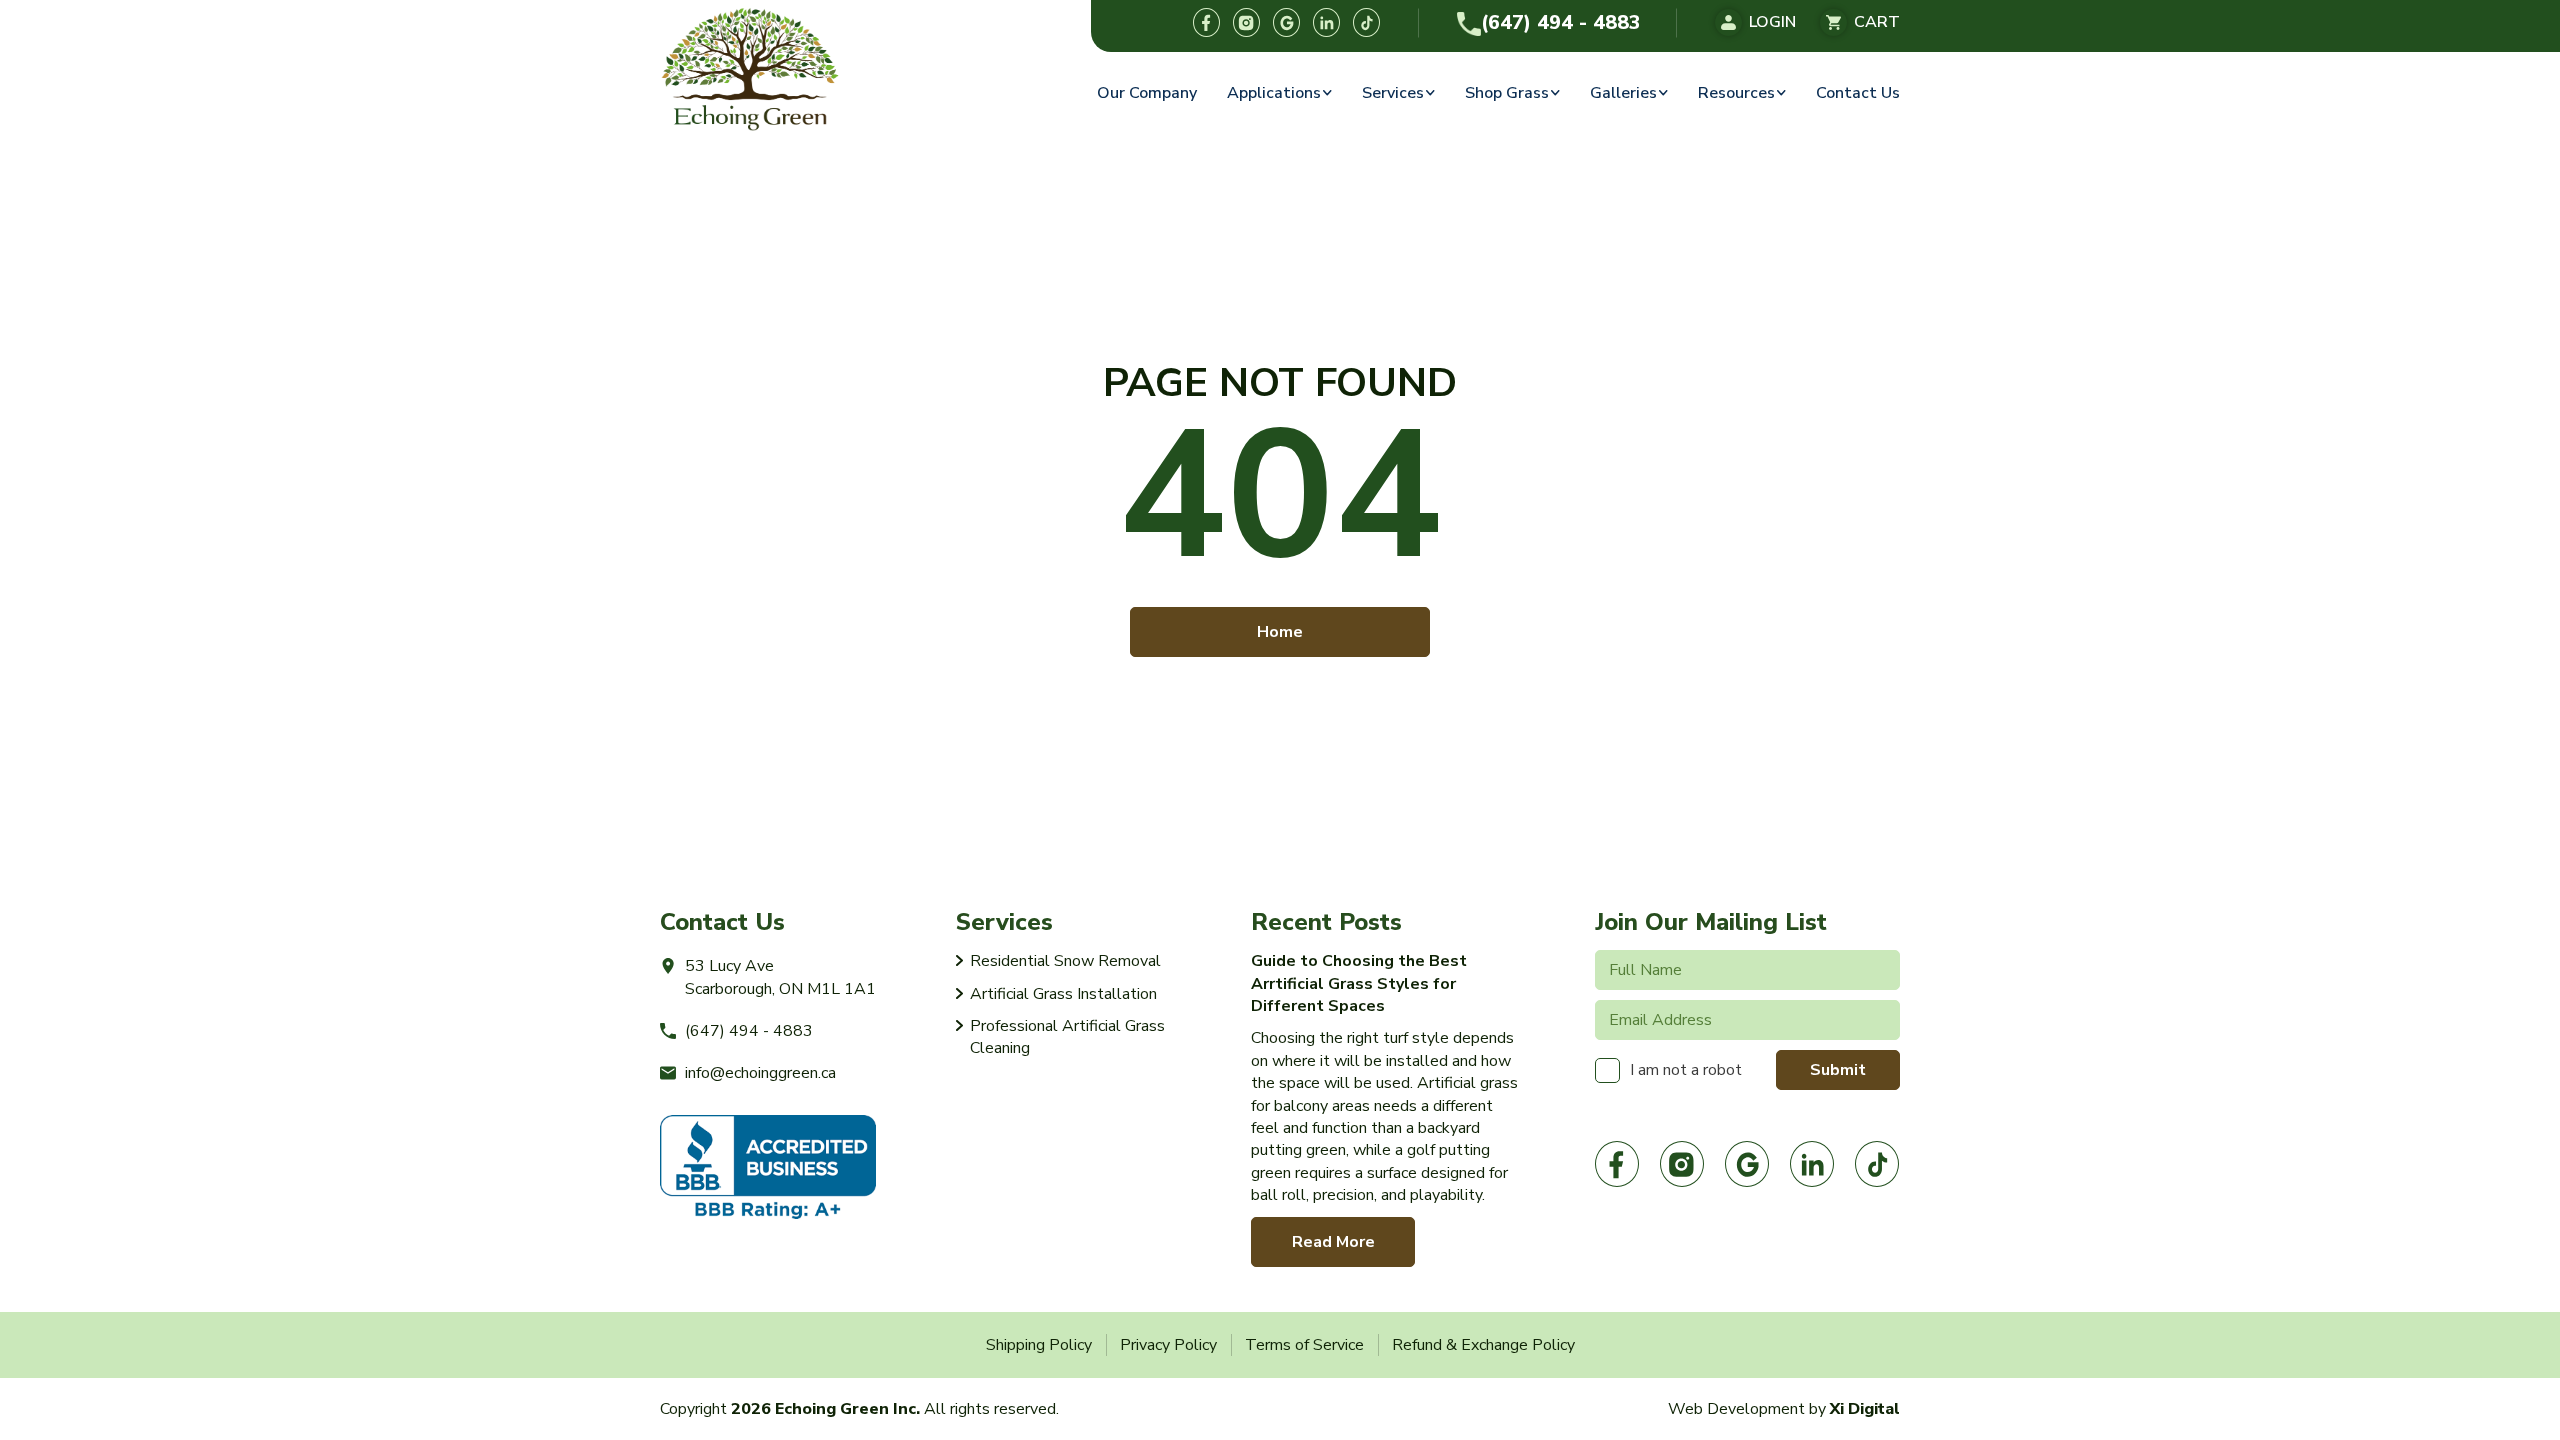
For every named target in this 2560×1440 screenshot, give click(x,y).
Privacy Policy (1168, 1345)
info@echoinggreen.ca (760, 1073)
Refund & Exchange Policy (1483, 1345)
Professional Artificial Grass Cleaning (1067, 1037)
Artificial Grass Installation (1063, 994)
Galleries (1623, 93)
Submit (1838, 1070)
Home (1280, 632)
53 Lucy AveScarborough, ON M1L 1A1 (780, 977)
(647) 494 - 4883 (1561, 23)
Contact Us (1858, 93)
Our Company (1147, 93)
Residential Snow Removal (1065, 961)
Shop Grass (1507, 93)
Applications (1274, 93)
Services (1393, 93)
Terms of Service (1304, 1345)
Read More (1333, 1242)
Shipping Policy (1039, 1345)
